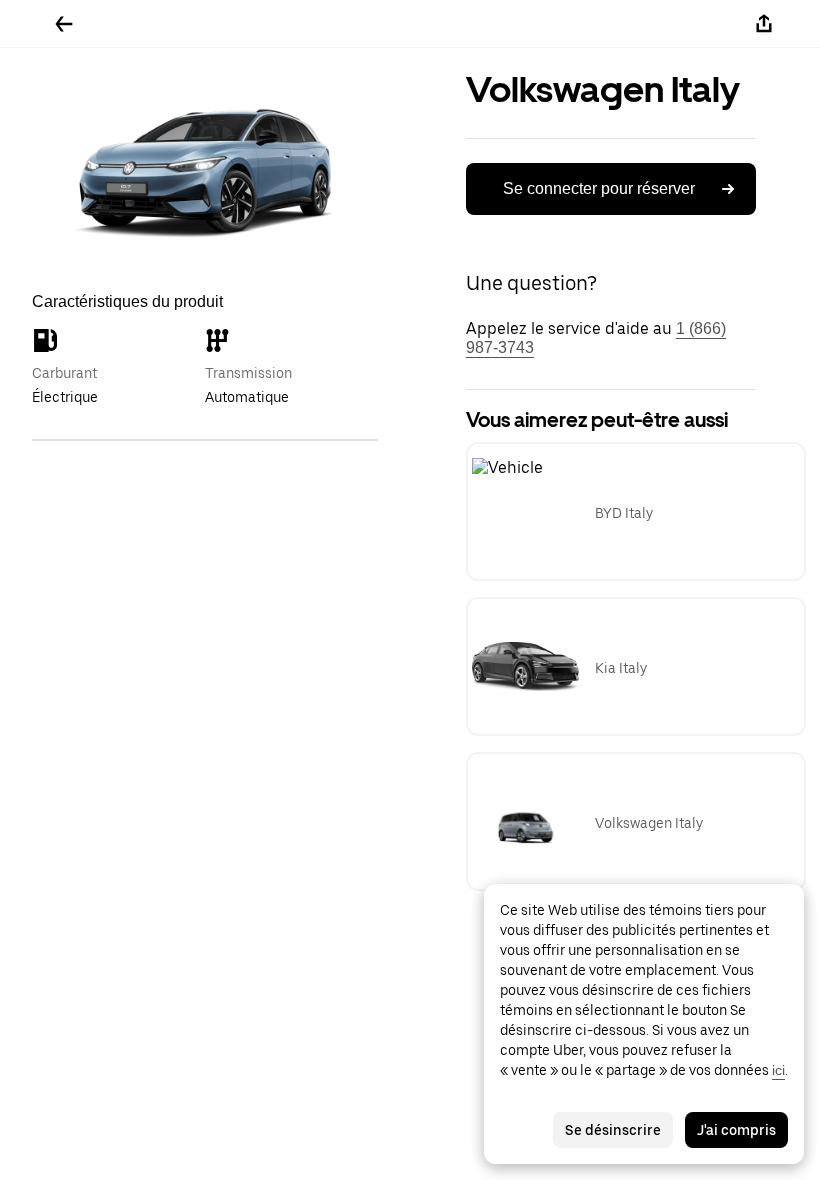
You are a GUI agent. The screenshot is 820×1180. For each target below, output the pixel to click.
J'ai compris (736, 1130)
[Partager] (764, 24)
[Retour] (64, 24)
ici (778, 1070)
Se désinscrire (613, 1130)
